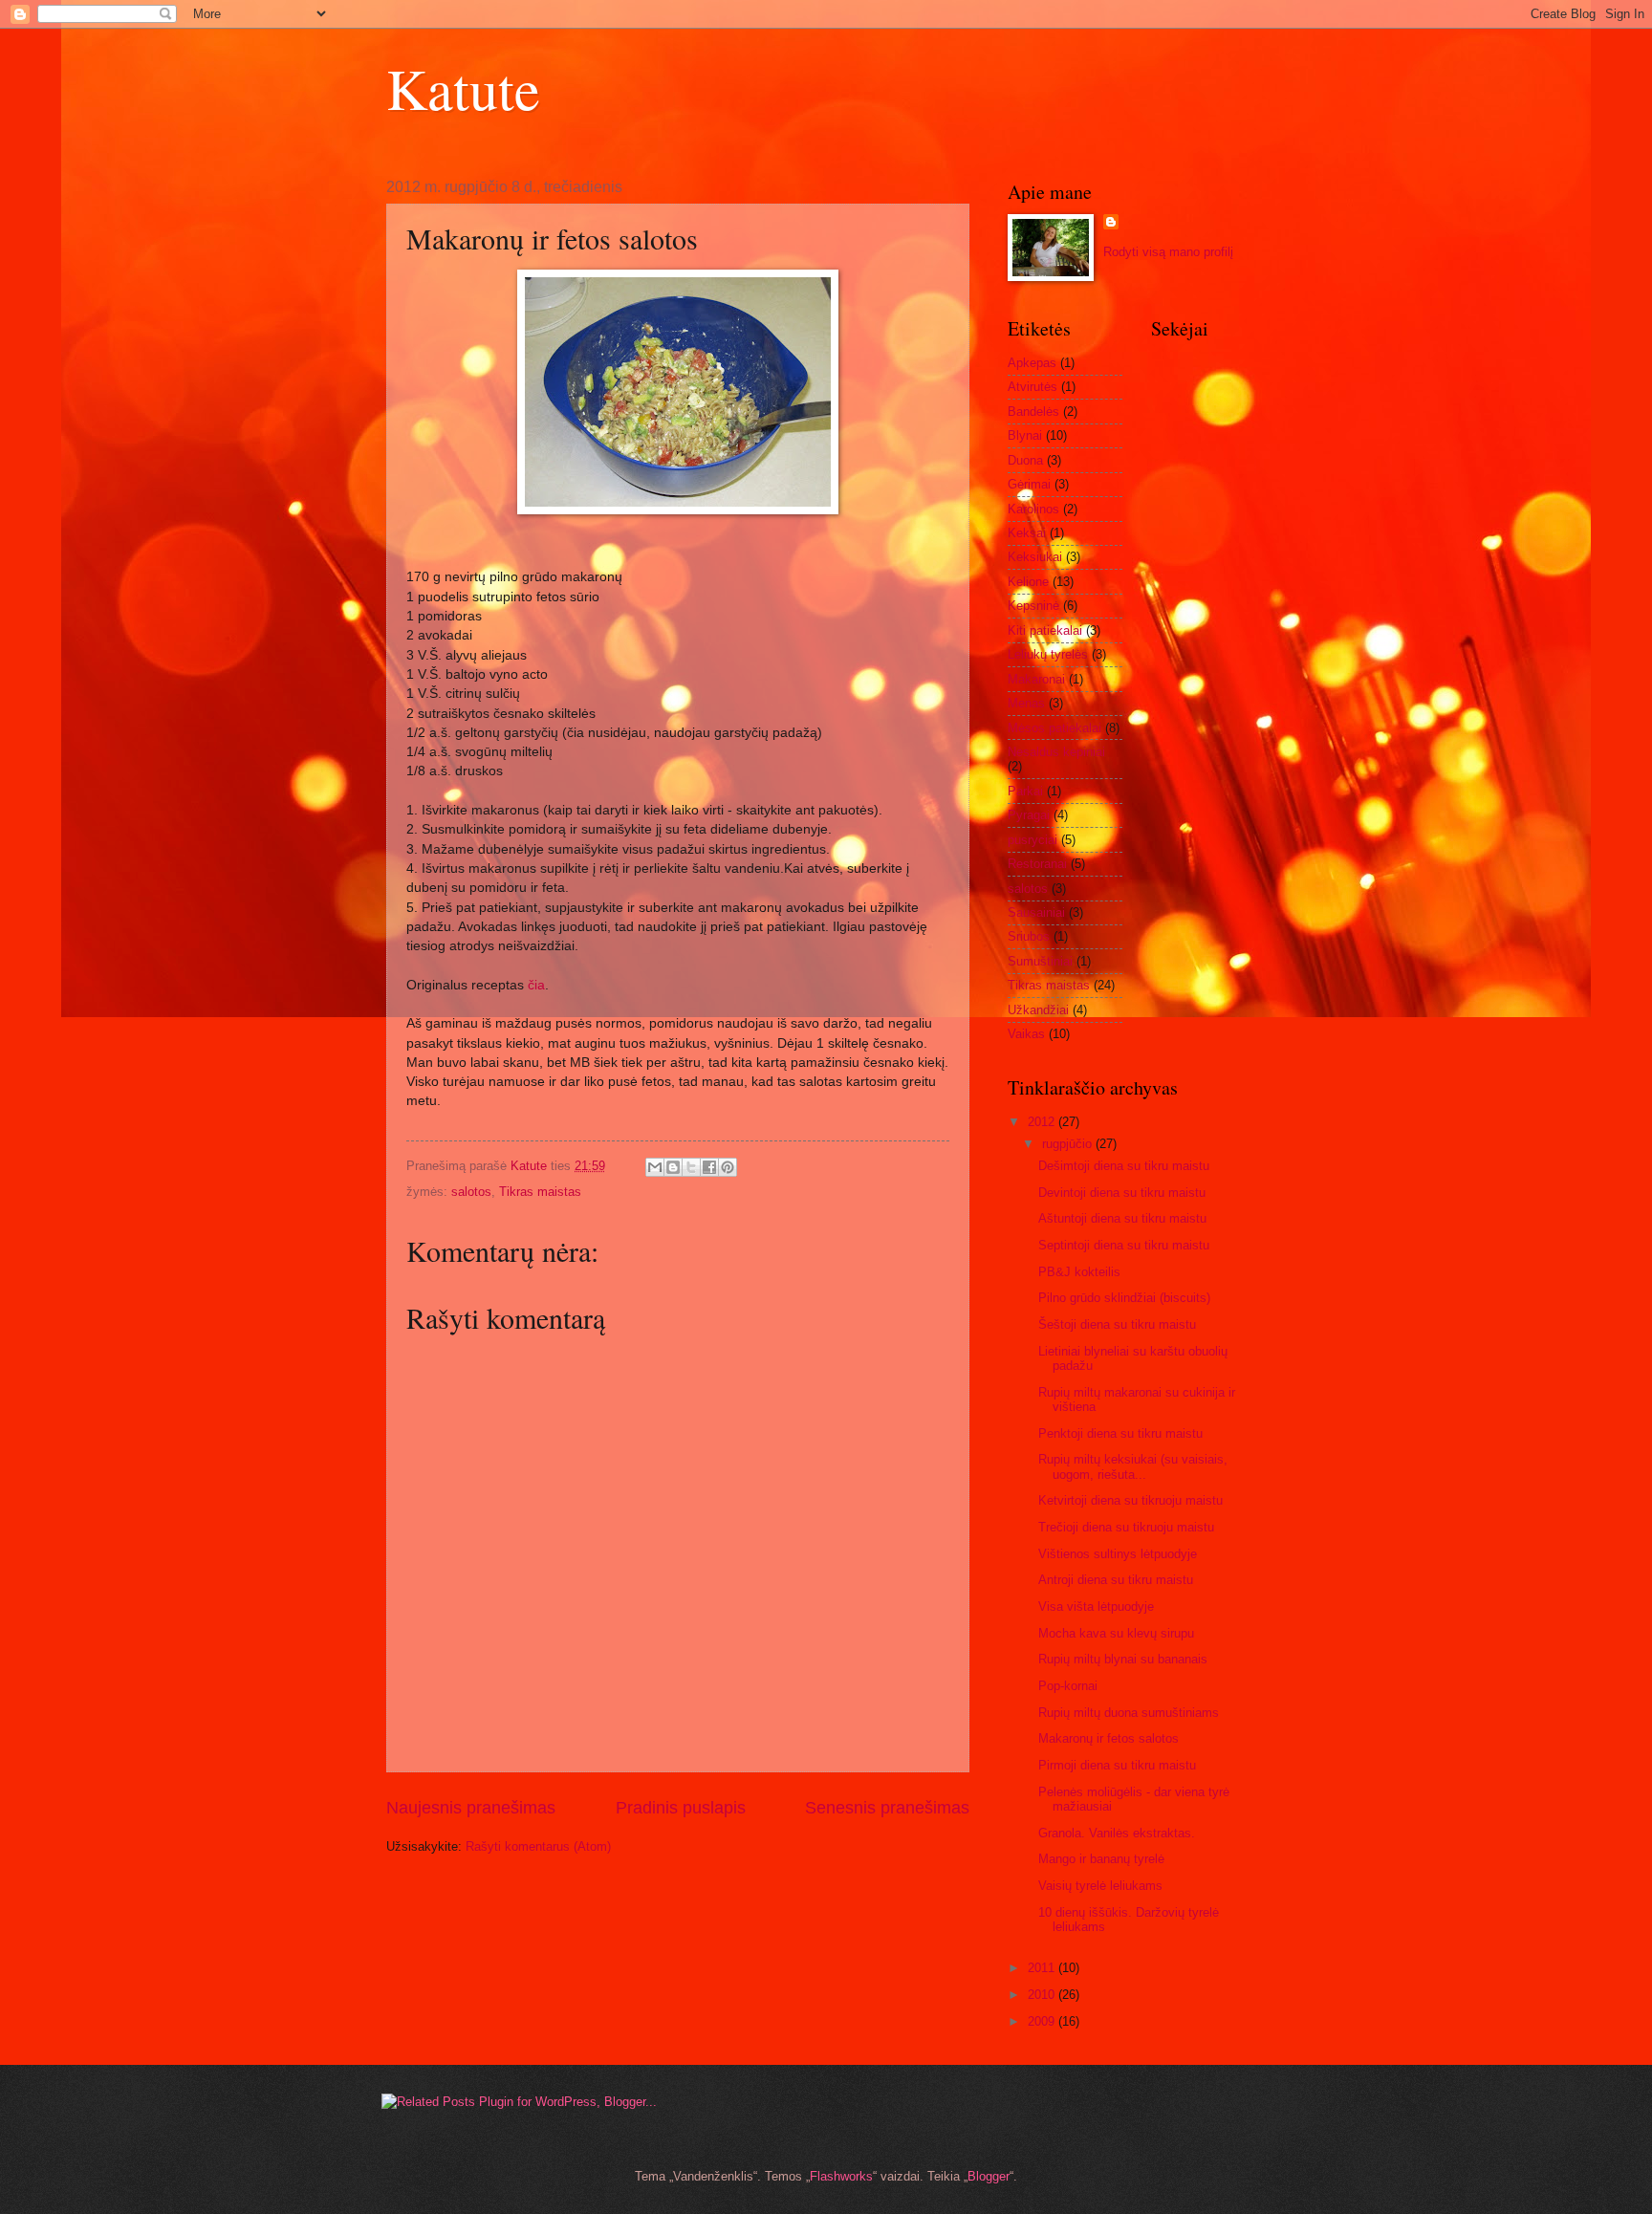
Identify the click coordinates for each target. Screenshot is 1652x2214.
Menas (1026, 703)
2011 (1043, 1968)
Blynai (1025, 435)
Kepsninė (1033, 606)
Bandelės (1033, 412)
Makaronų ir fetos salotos (1109, 1738)
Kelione (1028, 582)
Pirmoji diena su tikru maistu (1117, 1765)
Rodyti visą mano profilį (1168, 252)
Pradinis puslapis (681, 1808)
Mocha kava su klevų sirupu (1116, 1633)
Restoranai (1037, 864)
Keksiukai (1035, 557)
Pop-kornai (1068, 1686)
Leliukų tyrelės (1048, 654)
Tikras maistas (540, 1192)
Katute (463, 88)
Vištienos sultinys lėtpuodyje (1118, 1554)
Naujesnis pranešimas (471, 1808)
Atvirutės (1032, 387)
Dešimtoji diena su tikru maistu (1124, 1166)
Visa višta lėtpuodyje (1096, 1606)
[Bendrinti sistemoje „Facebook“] (709, 1167)
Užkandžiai (1038, 1010)
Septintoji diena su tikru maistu (1124, 1245)
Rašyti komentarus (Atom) (538, 1846)
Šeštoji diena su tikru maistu (1117, 1324)
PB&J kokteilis (1079, 1272)
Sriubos (1029, 936)
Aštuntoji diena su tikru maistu (1122, 1218)
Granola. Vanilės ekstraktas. (1117, 1833)
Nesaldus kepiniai (1056, 752)
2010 (1043, 1995)
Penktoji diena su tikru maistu (1120, 1433)
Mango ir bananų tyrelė (1101, 1859)
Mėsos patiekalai (1054, 728)
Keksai (1027, 533)
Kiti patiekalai (1045, 630)
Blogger (989, 2176)
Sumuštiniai (1040, 961)
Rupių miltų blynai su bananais (1123, 1659)
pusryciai (1032, 840)
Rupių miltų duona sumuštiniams (1129, 1713)
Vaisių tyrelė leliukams (1100, 1886)
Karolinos (1033, 509)
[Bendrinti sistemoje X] (691, 1167)
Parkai (1025, 791)
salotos (471, 1192)
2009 (1043, 2021)
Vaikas (1026, 1034)
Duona (1025, 460)
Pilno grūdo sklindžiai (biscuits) (1124, 1298)
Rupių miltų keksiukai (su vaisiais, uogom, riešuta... (1133, 1466)
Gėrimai (1029, 484)
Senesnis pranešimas (887, 1808)
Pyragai (1029, 815)
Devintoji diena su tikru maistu (1122, 1193)
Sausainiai (1036, 912)
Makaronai (1036, 679)
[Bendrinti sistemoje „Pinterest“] (728, 1167)
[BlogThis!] (673, 1167)
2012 (1043, 1122)
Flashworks (841, 2176)
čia (536, 985)
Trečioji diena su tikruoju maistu (1126, 1527)
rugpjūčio (1069, 1144)
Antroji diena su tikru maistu (1116, 1580)
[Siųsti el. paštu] (655, 1167)
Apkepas (1032, 363)
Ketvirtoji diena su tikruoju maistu (1130, 1500)
